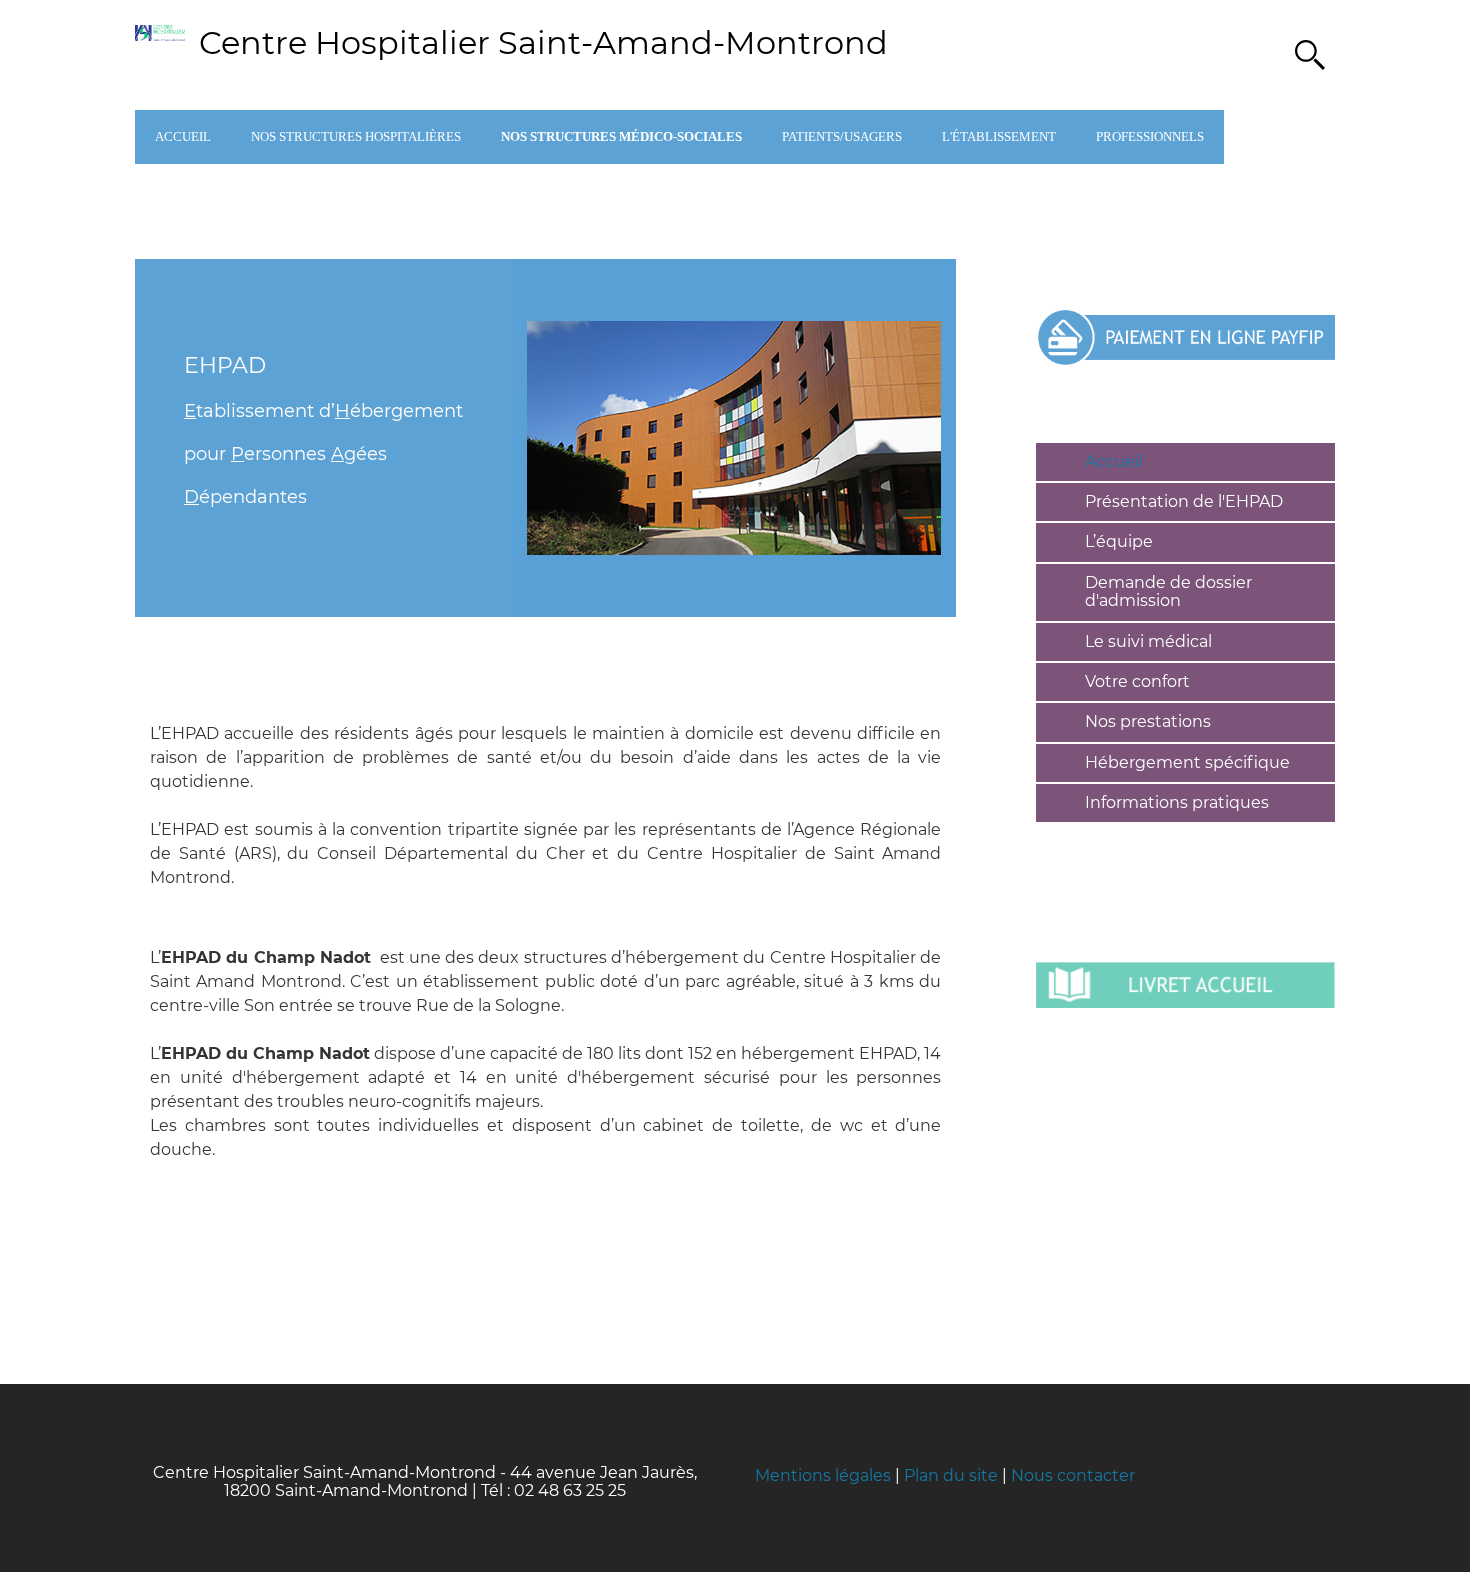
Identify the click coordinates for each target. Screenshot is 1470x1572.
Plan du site (951, 1475)
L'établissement (999, 136)
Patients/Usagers (842, 136)
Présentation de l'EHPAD (1184, 501)
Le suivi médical (1148, 641)
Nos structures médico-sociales (621, 136)
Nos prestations (1148, 721)
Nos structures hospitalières (356, 136)
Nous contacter (1073, 1475)
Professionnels (1150, 136)
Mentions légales (823, 1475)
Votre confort (1137, 681)
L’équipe (1119, 541)
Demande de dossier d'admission (1168, 591)
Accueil (183, 136)
